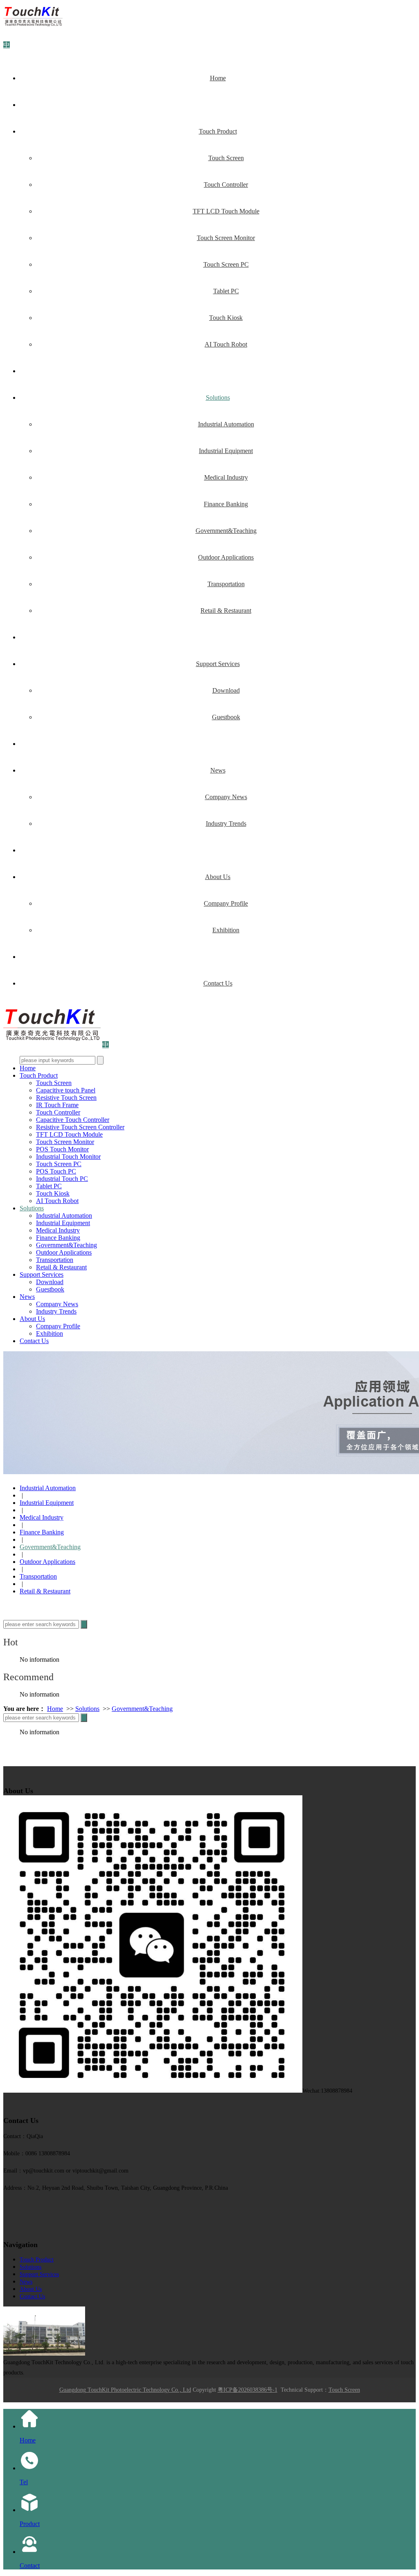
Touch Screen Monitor (226, 238)
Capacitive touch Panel (66, 1090)
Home (218, 78)
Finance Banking (226, 504)
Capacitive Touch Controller (73, 1120)
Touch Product (218, 131)
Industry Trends (226, 824)
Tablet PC (226, 291)
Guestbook (226, 717)
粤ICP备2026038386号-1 (248, 2390)
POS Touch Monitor (62, 1149)
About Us (218, 877)
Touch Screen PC (226, 264)
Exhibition (226, 930)
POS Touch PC (56, 1171)
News (218, 770)
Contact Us (218, 983)
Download (226, 690)
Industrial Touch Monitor (68, 1157)
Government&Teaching (226, 531)
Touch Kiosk (226, 318)
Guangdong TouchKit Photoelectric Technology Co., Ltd (125, 2390)
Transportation (226, 584)
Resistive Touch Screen (66, 1098)
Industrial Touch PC (62, 1179)
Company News (226, 797)
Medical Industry (226, 477)
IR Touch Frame (57, 1105)
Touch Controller (226, 185)
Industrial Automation (226, 424)
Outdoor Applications (226, 557)
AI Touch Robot (226, 344)
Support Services (218, 664)
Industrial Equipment (226, 451)
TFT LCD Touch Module (226, 211)
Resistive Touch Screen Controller (80, 1127)
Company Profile (226, 903)
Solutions (218, 398)
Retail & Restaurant (226, 611)
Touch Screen (226, 158)
